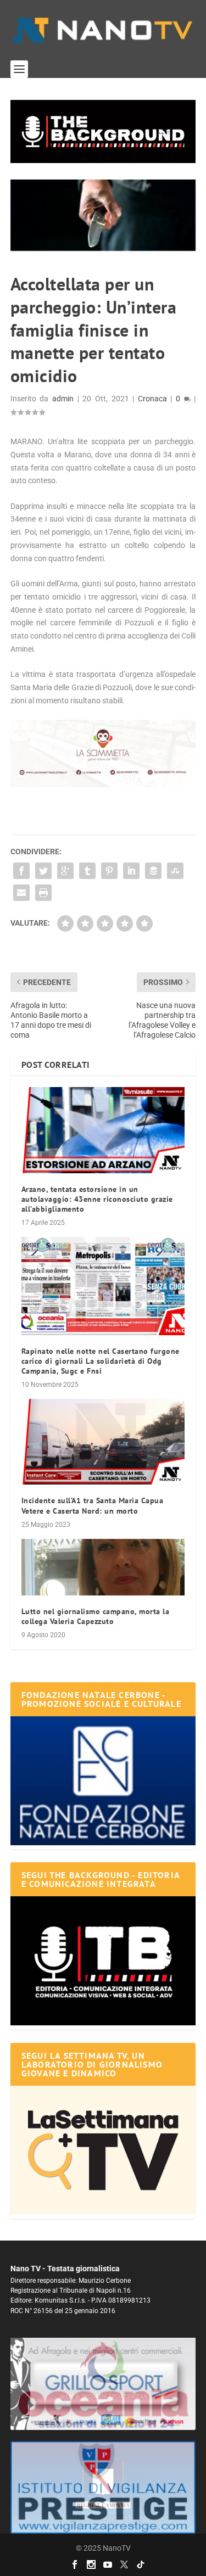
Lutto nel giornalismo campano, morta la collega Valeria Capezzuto (96, 1616)
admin (63, 399)
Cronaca (152, 399)
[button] (103, 131)
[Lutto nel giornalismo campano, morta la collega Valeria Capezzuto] (103, 1567)
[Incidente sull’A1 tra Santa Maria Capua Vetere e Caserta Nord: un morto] (103, 1442)
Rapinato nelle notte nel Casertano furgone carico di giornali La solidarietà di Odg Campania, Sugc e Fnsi (101, 1361)
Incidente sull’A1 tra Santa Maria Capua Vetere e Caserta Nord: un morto (93, 1505)
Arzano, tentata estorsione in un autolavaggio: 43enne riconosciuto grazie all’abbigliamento (97, 1199)
